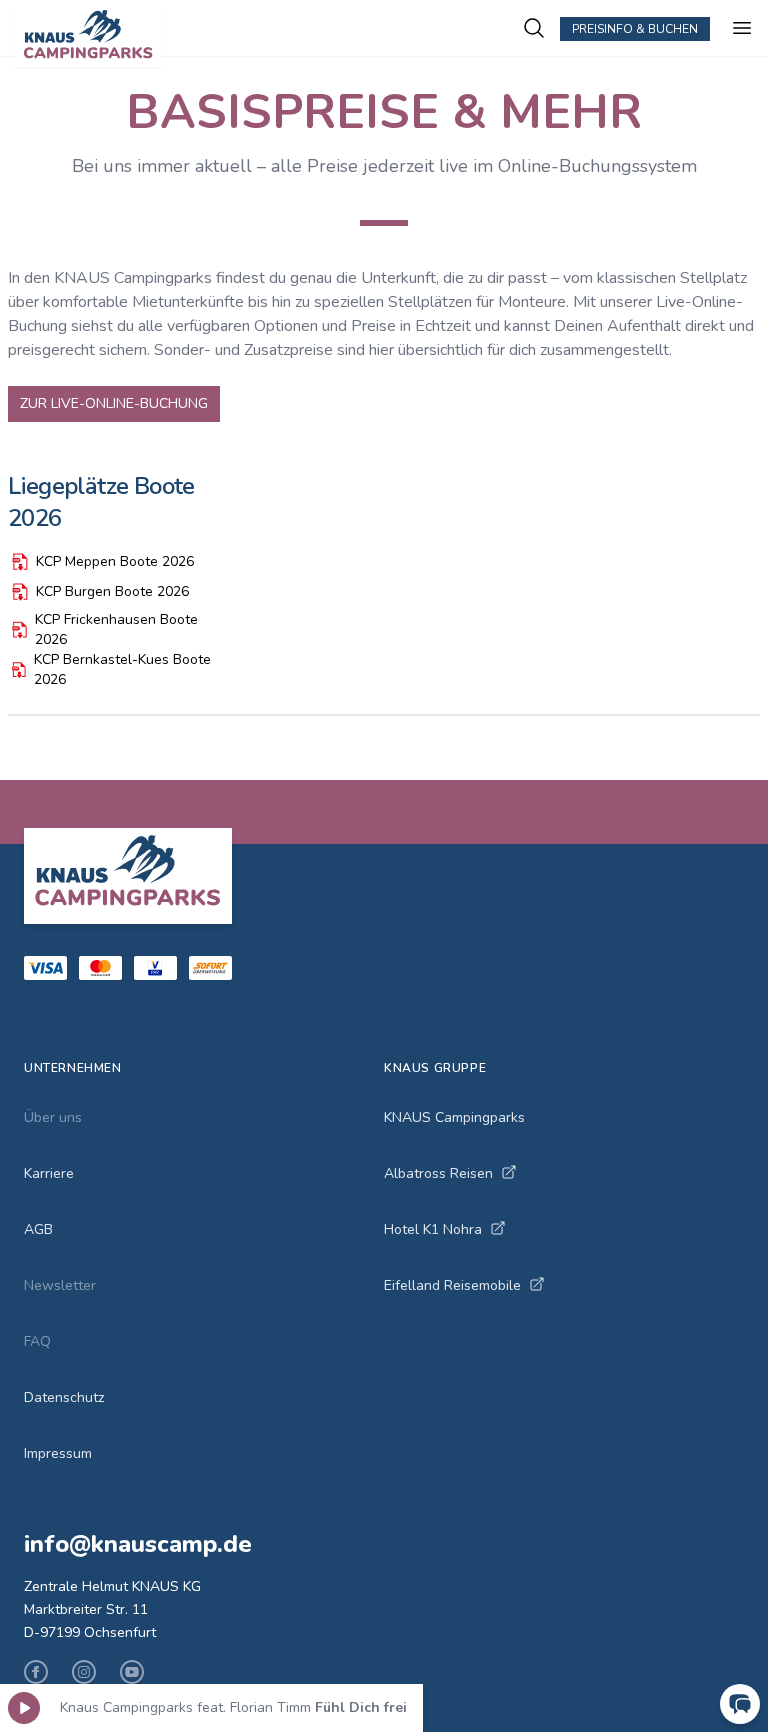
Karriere (49, 1173)
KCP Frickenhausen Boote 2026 (116, 629)
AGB (38, 1229)
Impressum (58, 1453)
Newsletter (60, 1285)
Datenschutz (64, 1397)
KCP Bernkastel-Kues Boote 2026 (122, 669)
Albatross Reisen (438, 1173)
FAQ (37, 1341)
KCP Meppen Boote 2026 (115, 561)
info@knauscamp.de (138, 1544)
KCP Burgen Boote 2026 (112, 591)
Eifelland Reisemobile (452, 1285)
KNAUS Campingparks (454, 1117)
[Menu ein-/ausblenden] (742, 28)
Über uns (53, 1117)
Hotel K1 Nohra (433, 1229)
